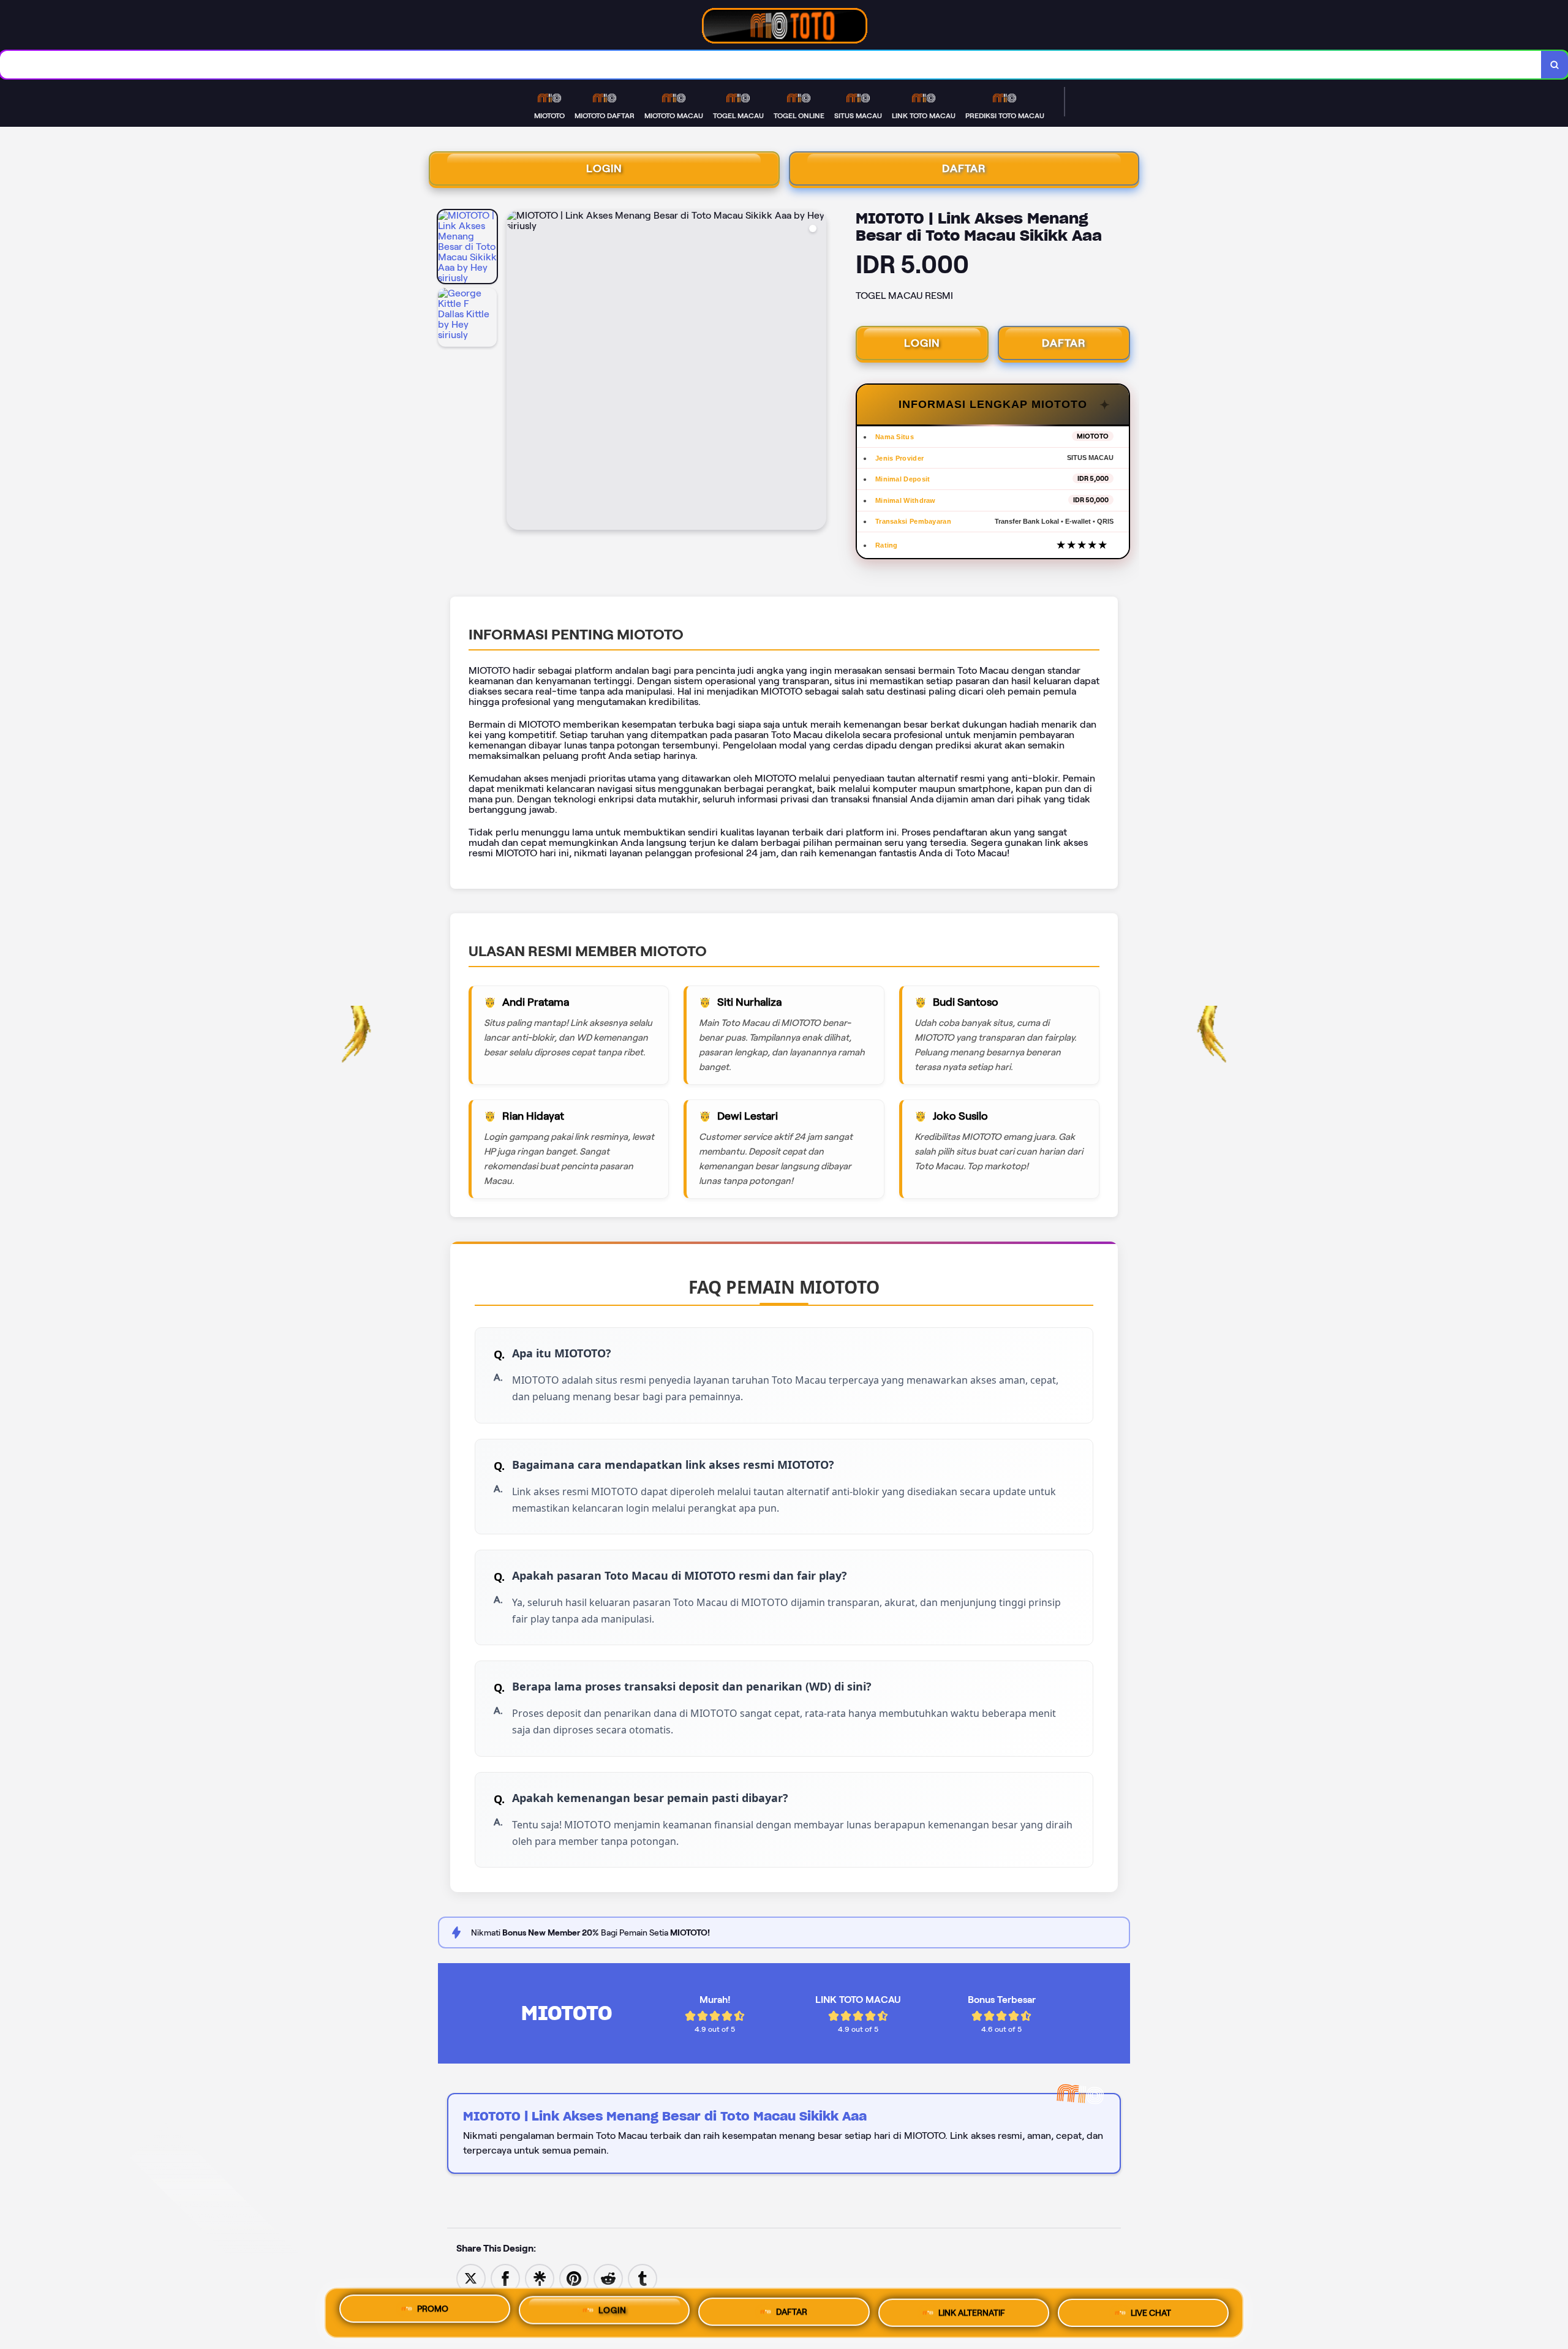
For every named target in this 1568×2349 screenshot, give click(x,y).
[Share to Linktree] (540, 2278)
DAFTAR (964, 168)
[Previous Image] (516, 372)
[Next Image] (816, 372)
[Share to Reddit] (608, 2278)
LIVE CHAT (1151, 2309)
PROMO (433, 2312)
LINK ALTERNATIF (972, 2311)
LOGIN (604, 168)
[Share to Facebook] (505, 2278)
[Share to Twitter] (471, 2278)
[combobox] (771, 65)
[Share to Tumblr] (643, 2278)
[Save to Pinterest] (574, 2278)
